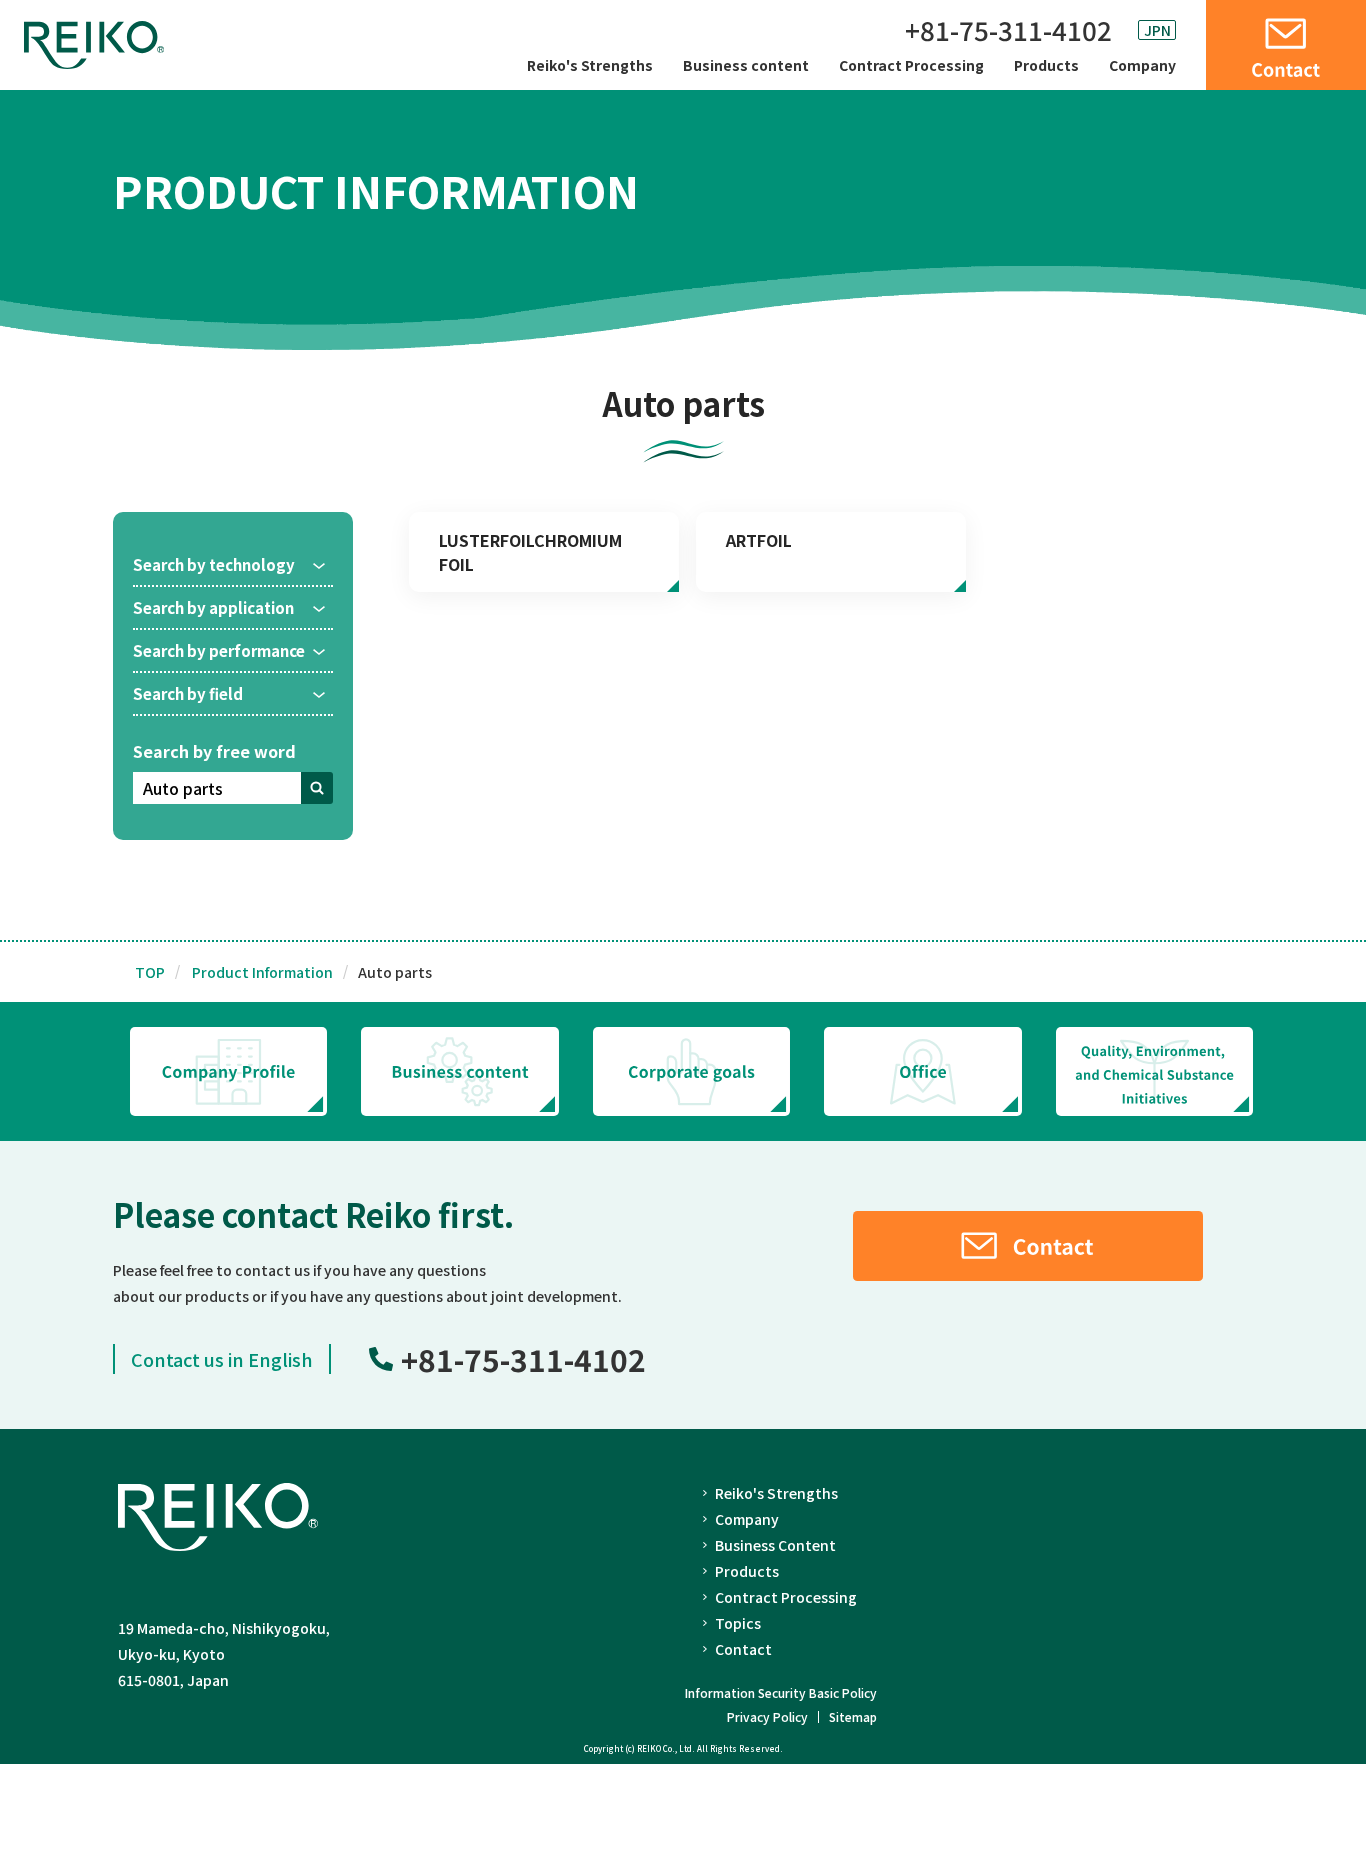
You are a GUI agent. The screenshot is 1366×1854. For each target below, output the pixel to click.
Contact (743, 1649)
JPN (1157, 30)
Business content (746, 65)
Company (1142, 65)
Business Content (775, 1545)
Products (1046, 65)
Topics (738, 1623)
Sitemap (853, 1717)
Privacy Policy (767, 1717)
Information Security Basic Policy (781, 1693)
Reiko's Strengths (590, 65)
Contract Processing (911, 65)
